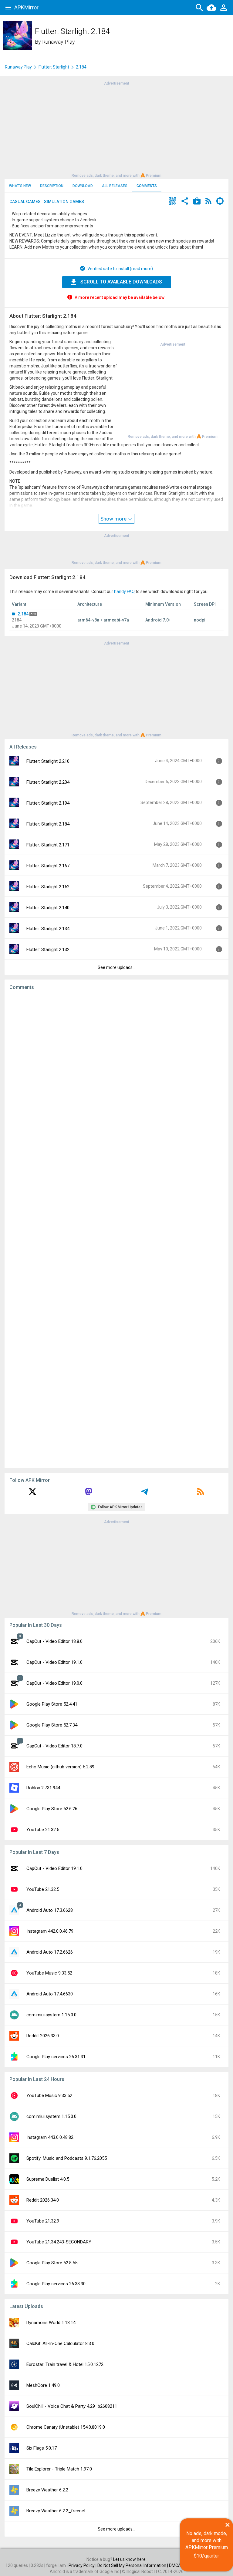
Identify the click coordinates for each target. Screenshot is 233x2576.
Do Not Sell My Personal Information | (133, 2565)
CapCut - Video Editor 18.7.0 (54, 1746)
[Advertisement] (116, 129)
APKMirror (26, 7)
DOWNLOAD (83, 186)
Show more (114, 519)
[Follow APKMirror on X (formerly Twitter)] (32, 1494)
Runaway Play (59, 42)
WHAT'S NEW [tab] (20, 186)
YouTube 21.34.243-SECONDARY (59, 2242)
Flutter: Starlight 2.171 (48, 845)
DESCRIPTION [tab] (52, 186)
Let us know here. (130, 2559)
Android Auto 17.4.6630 (50, 1994)
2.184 (23, 614)
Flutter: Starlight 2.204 (48, 782)
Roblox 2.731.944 (43, 1788)
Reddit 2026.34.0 (43, 2200)
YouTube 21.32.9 (43, 2221)
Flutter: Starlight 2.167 (48, 866)
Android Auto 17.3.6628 (50, 1910)
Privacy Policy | (83, 2565)
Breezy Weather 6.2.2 (47, 2490)
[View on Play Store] (197, 202)
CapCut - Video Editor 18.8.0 (54, 1641)
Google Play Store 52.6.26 (52, 1809)
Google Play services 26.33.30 (56, 2284)
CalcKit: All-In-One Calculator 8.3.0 (60, 2343)
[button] (173, 202)
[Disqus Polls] (116, 1072)
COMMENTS (147, 186)
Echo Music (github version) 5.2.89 (60, 1767)
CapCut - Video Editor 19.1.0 (54, 1662)
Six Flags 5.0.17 (42, 2448)
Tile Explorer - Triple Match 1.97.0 (59, 2469)
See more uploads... (116, 967)
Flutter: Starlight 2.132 (48, 950)
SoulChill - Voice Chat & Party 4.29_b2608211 (72, 2406)
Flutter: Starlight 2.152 (48, 887)
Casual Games (25, 202)
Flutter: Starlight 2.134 (48, 929)
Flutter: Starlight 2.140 (48, 908)
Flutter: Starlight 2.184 (48, 824)
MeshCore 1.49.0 (43, 2385)
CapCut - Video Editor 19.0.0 (54, 1683)
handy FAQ (124, 591)
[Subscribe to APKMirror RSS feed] (201, 1494)
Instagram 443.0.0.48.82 (50, 2137)
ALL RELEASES (115, 186)
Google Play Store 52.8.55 (52, 2263)
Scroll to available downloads (121, 282)
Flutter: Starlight (54, 67)
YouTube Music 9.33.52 (49, 1973)
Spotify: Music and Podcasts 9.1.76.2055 (67, 2158)
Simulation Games (64, 202)
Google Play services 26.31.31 (56, 2057)
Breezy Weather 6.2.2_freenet (56, 2511)
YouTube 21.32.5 (43, 1830)
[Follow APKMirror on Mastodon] (89, 1494)
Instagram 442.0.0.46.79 (50, 1931)
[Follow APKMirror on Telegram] (144, 1494)
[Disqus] (116, 1229)
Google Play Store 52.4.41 (52, 1704)
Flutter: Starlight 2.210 (48, 761)
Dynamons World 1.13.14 (51, 2323)
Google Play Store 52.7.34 (52, 1725)
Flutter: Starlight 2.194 (48, 803)
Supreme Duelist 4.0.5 (48, 2179)
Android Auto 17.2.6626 (50, 1952)
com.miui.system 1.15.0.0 (51, 2015)
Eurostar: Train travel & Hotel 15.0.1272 (65, 2364)
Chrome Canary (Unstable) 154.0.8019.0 (66, 2427)
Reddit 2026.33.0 (43, 2036)
